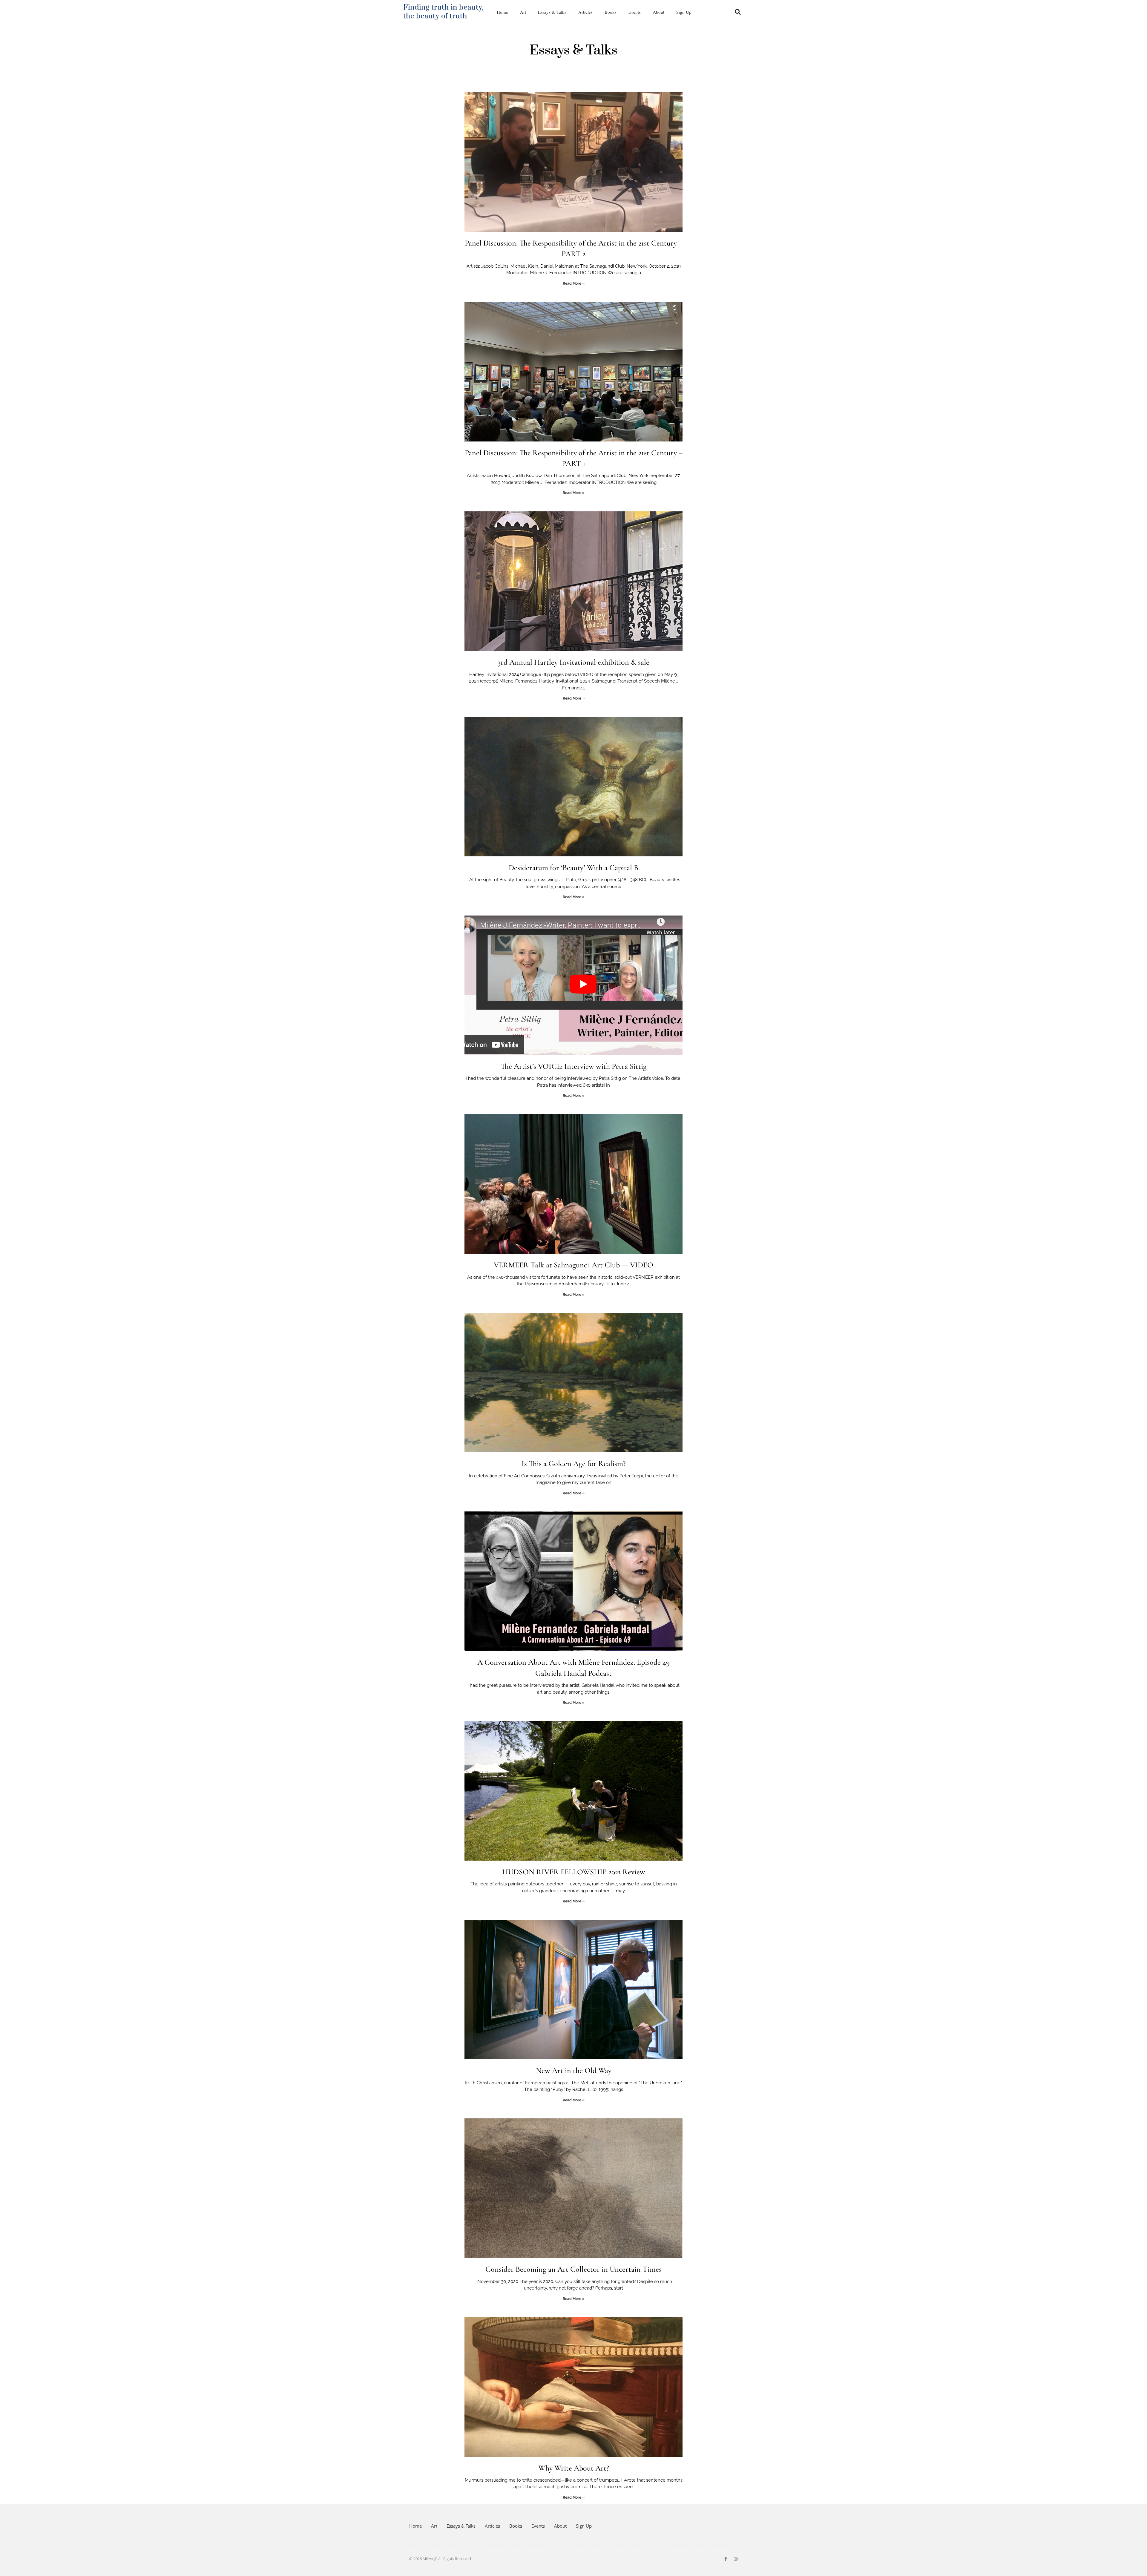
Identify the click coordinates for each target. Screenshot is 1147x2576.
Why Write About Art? (574, 2468)
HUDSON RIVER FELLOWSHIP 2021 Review (574, 1872)
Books (611, 12)
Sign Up (684, 12)
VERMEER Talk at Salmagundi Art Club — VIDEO (573, 1265)
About (658, 12)
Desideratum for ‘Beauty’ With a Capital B (573, 868)
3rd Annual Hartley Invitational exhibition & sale (573, 662)
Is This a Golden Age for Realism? (574, 1463)
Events (635, 12)
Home (502, 12)
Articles (585, 12)
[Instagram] (736, 2559)
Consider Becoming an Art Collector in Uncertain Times (573, 2269)
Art (523, 12)
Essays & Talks (552, 12)
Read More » (574, 283)
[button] (738, 12)
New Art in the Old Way (574, 2070)
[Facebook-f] (726, 2559)
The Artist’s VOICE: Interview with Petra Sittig (574, 1066)
